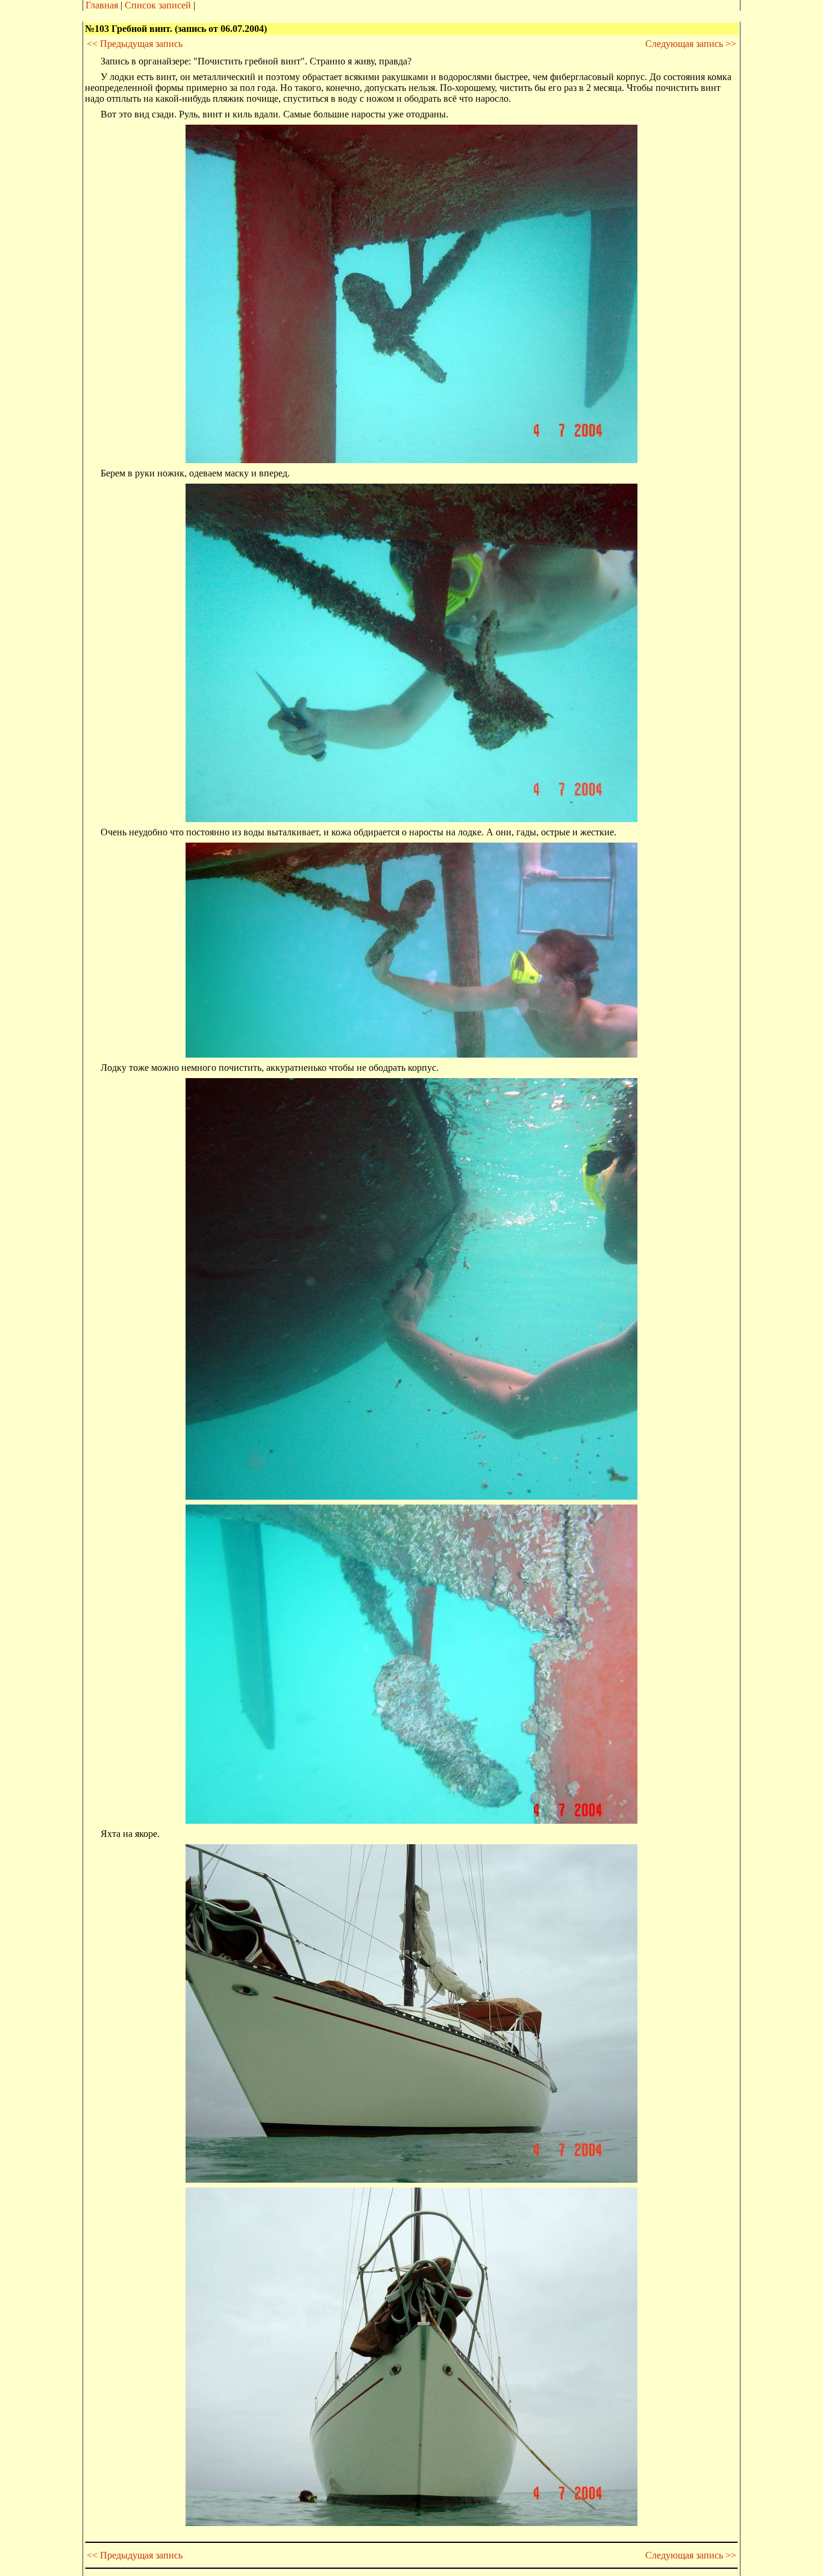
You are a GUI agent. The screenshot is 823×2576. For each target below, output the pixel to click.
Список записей (158, 5)
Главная (102, 5)
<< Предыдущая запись (135, 44)
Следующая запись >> (691, 44)
